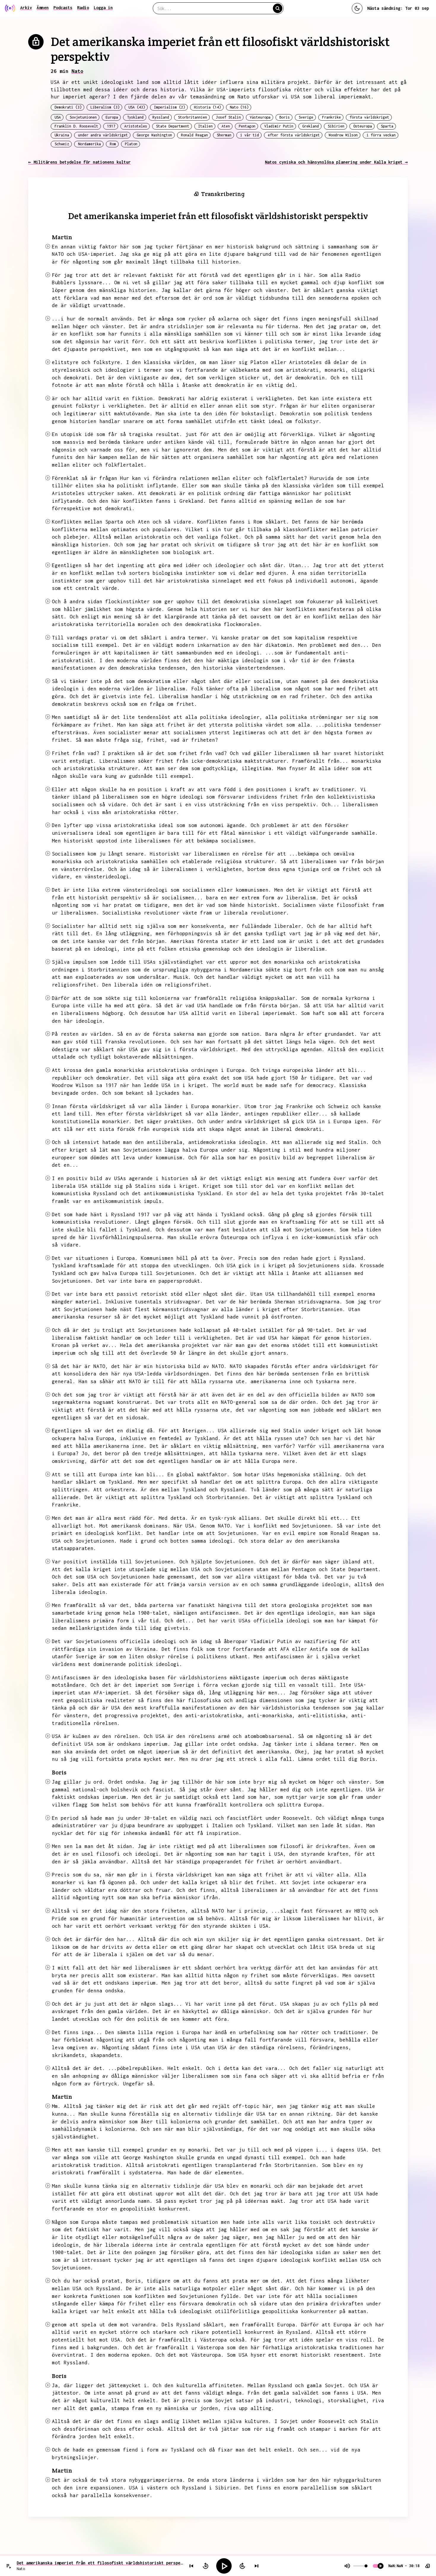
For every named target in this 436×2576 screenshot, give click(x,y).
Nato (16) (239, 107)
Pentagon (247, 126)
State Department (173, 126)
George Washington (154, 135)
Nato (77, 71)
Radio (83, 8)
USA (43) (137, 107)
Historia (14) (207, 107)
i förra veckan (381, 135)
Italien (205, 126)
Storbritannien (192, 117)
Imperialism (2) (170, 107)
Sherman (224, 135)
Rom (113, 144)
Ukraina (62, 135)
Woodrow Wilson (343, 135)
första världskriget (369, 117)
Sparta (387, 126)
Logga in (103, 8)
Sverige (306, 117)
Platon (131, 144)
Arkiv (26, 8)
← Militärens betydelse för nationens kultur (79, 162)
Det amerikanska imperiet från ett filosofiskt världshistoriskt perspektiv (100, 2563)
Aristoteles (136, 126)
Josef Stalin (228, 117)
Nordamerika (89, 144)
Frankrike (331, 117)
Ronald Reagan (194, 135)
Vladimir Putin (279, 126)
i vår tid (250, 135)
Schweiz (62, 144)
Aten (226, 126)
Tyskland (135, 117)
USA (58, 117)
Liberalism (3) (105, 107)
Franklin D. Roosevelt (76, 126)
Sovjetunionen (83, 117)
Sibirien (336, 126)
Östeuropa (363, 126)
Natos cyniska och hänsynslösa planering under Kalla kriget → (336, 162)
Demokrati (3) (68, 107)
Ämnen (43, 8)
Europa (112, 117)
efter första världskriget (294, 135)
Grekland (311, 126)
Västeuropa (260, 117)
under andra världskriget (103, 135)
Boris (285, 117)
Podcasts (63, 8)
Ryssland (161, 117)
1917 (111, 126)
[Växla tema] (357, 8)
